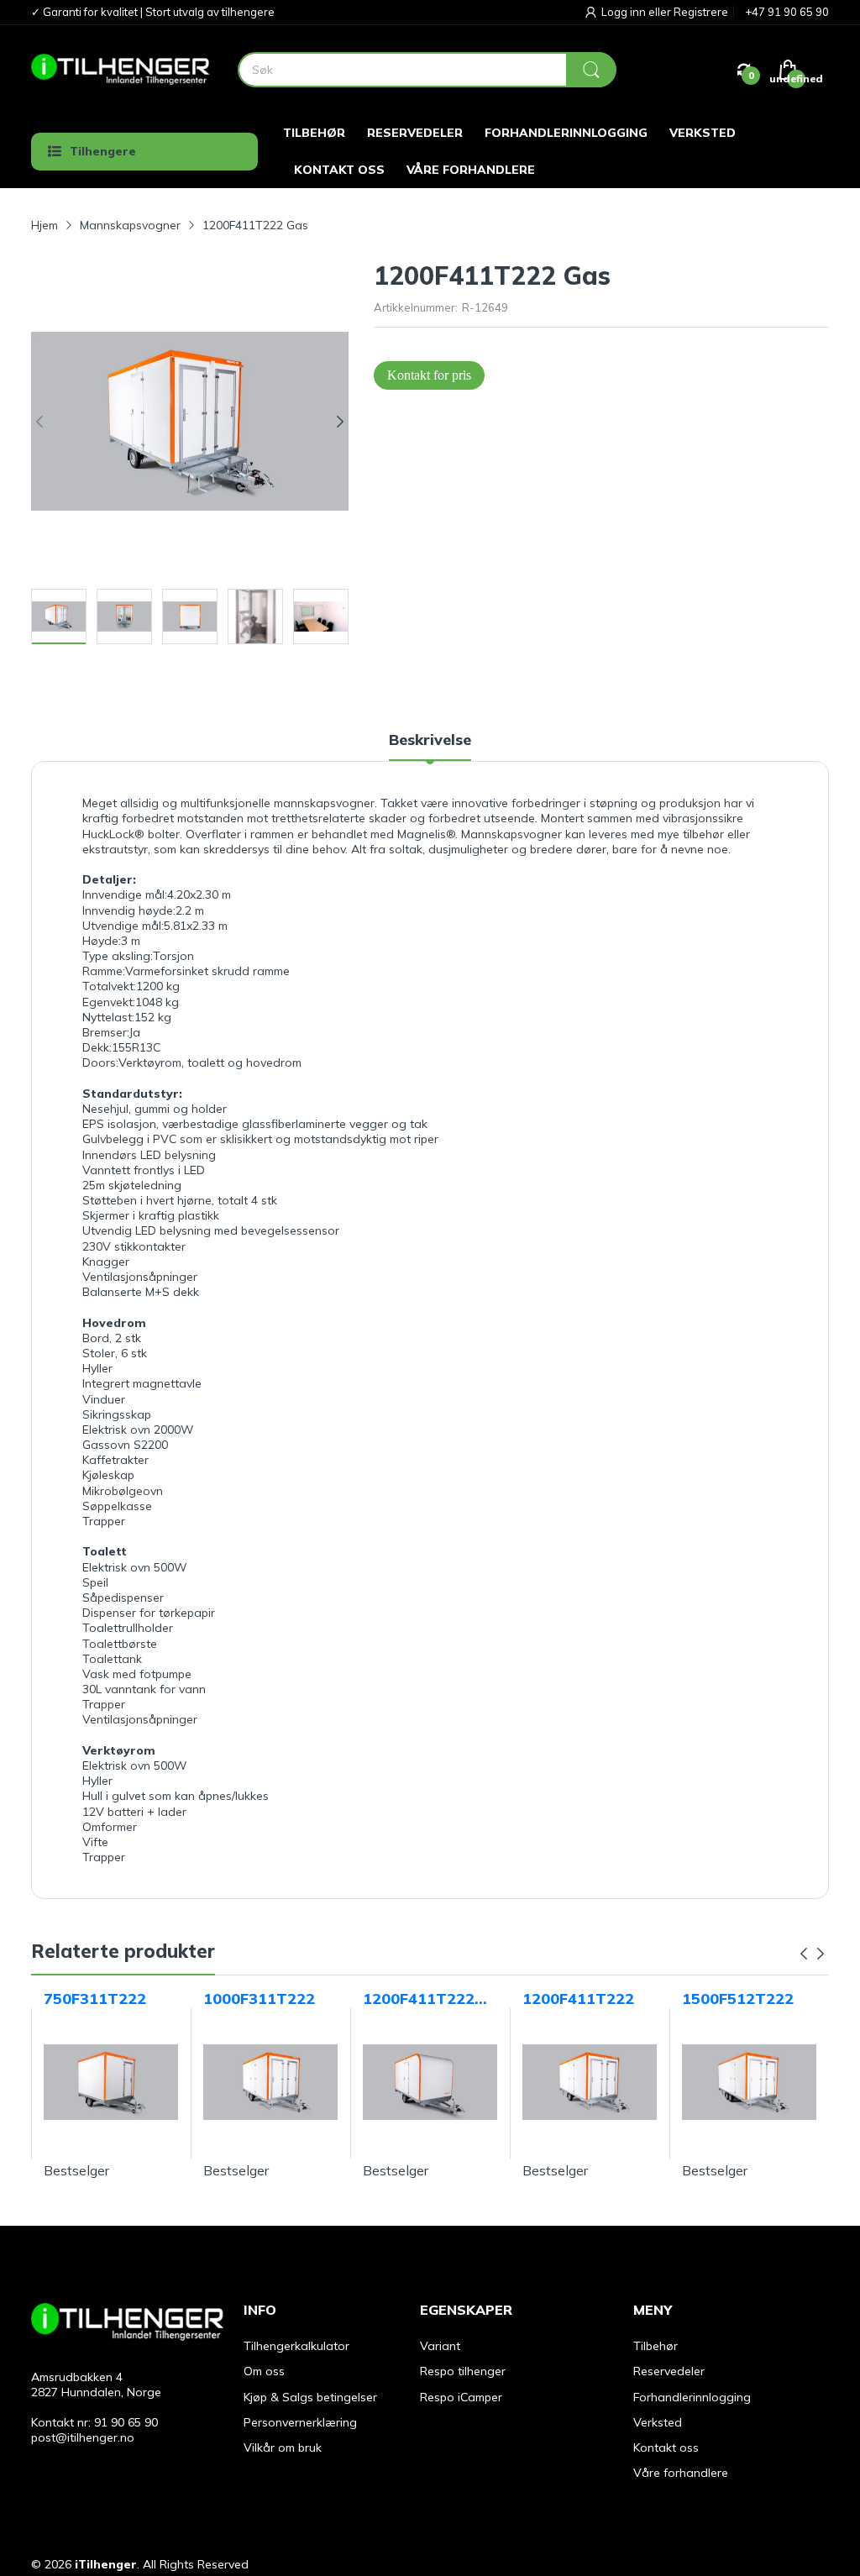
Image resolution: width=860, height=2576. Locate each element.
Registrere (701, 12)
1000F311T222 (259, 1999)
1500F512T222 (738, 1999)
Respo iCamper (461, 2397)
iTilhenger (106, 2564)
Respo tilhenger (463, 2371)
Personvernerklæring (300, 2422)
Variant (440, 2346)
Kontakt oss (666, 2447)
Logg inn (625, 12)
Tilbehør (655, 2346)
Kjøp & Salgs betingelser (310, 2397)
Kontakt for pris (429, 375)
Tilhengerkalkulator (296, 2346)
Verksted (658, 2422)
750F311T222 (95, 1999)
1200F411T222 (578, 1999)
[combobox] (427, 70)
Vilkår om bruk (283, 2447)
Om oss (264, 2371)
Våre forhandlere (681, 2473)
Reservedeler (669, 2371)
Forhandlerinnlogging (692, 2397)
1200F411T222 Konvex (419, 1999)
